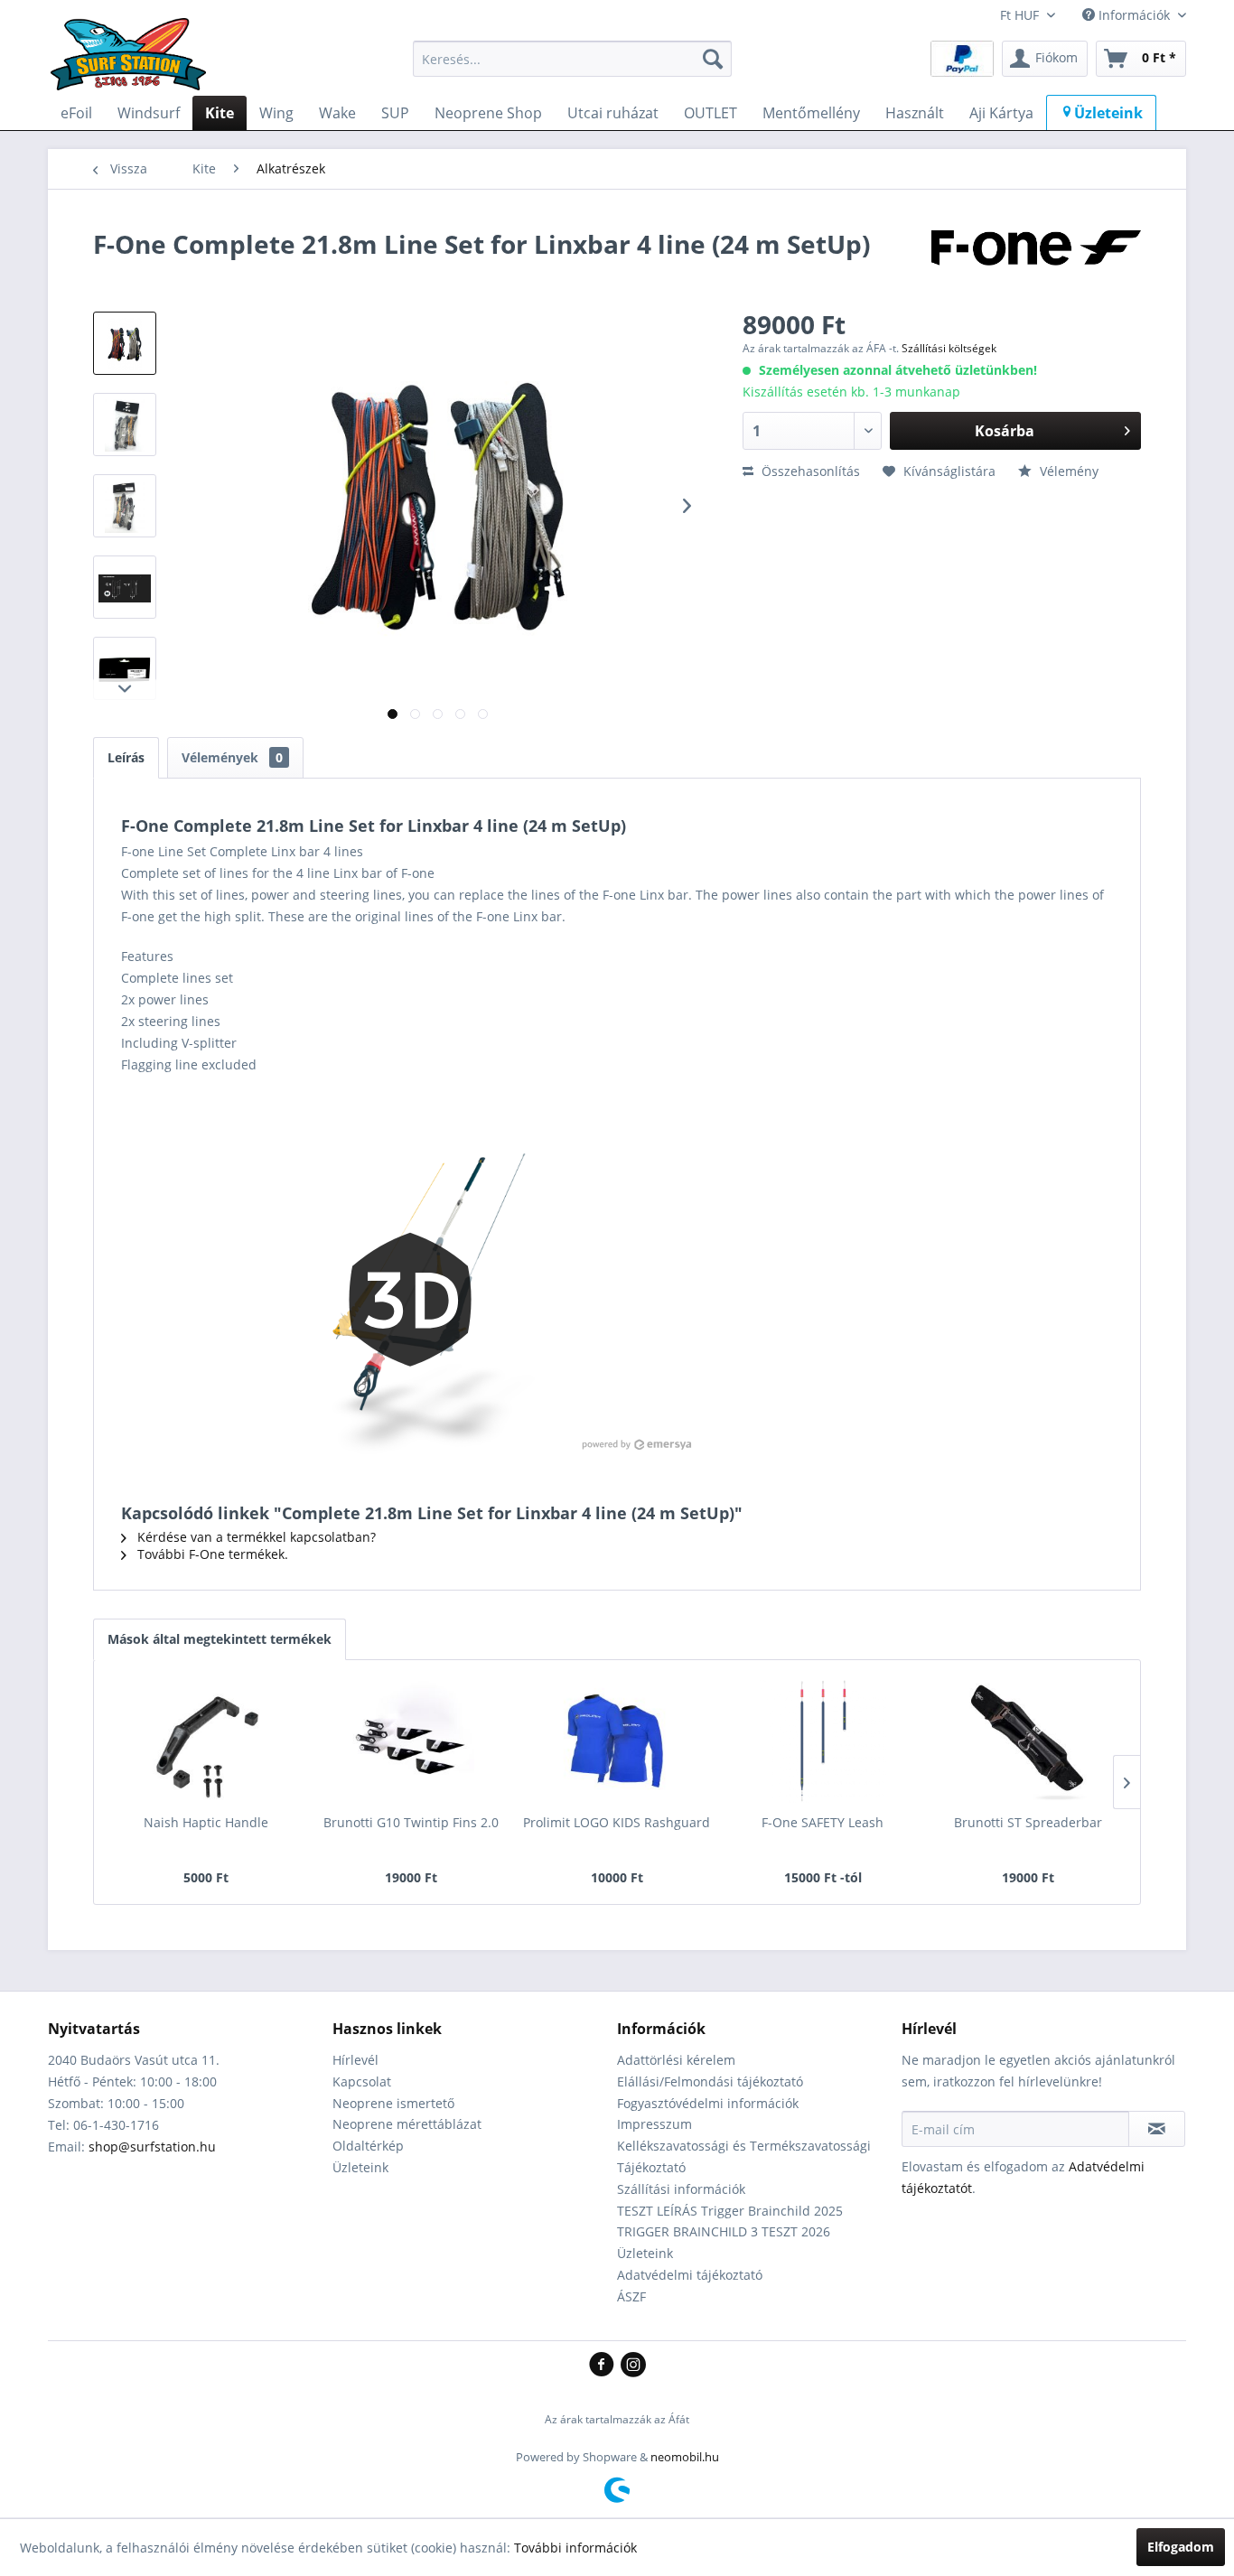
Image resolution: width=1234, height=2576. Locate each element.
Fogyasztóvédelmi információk (708, 2103)
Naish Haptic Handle (206, 1822)
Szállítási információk (681, 2189)
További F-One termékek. (211, 1554)
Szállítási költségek (949, 348)
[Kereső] (713, 59)
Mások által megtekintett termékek (220, 1639)
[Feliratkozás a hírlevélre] (1157, 2129)
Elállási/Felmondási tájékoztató (710, 2081)
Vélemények (232, 757)
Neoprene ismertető (393, 2103)
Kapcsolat (362, 2081)
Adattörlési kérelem (676, 2060)
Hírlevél (355, 2060)
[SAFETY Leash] (823, 1741)
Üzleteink (360, 2167)
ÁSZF (631, 2296)
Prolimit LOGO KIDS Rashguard (617, 1822)
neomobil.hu (685, 2457)
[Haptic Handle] (206, 1741)
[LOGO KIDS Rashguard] (617, 1741)
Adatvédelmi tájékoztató (690, 2275)
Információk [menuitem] (1134, 15)
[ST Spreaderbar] (1028, 1741)
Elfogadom (1181, 2547)
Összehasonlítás (809, 471)
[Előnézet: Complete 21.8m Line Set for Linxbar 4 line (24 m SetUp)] (125, 343)
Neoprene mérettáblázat (407, 2124)
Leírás (126, 757)
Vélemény (1067, 471)
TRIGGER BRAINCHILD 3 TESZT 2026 (724, 2231)
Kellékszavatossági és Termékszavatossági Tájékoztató (744, 2156)
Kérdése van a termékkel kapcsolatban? (255, 1537)
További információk (575, 2548)
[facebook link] (605, 2366)
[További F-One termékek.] (1036, 262)
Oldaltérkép (368, 2146)
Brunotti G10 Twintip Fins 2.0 (411, 1822)
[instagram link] (633, 2366)
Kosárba (1005, 431)
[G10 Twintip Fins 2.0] (412, 1741)
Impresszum (654, 2124)
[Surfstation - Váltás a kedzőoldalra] (135, 63)
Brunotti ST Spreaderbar (1028, 1822)
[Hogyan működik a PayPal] (962, 57)
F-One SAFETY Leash (823, 1822)
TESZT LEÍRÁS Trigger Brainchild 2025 (730, 2211)
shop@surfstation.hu (152, 2147)
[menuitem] (572, 59)
